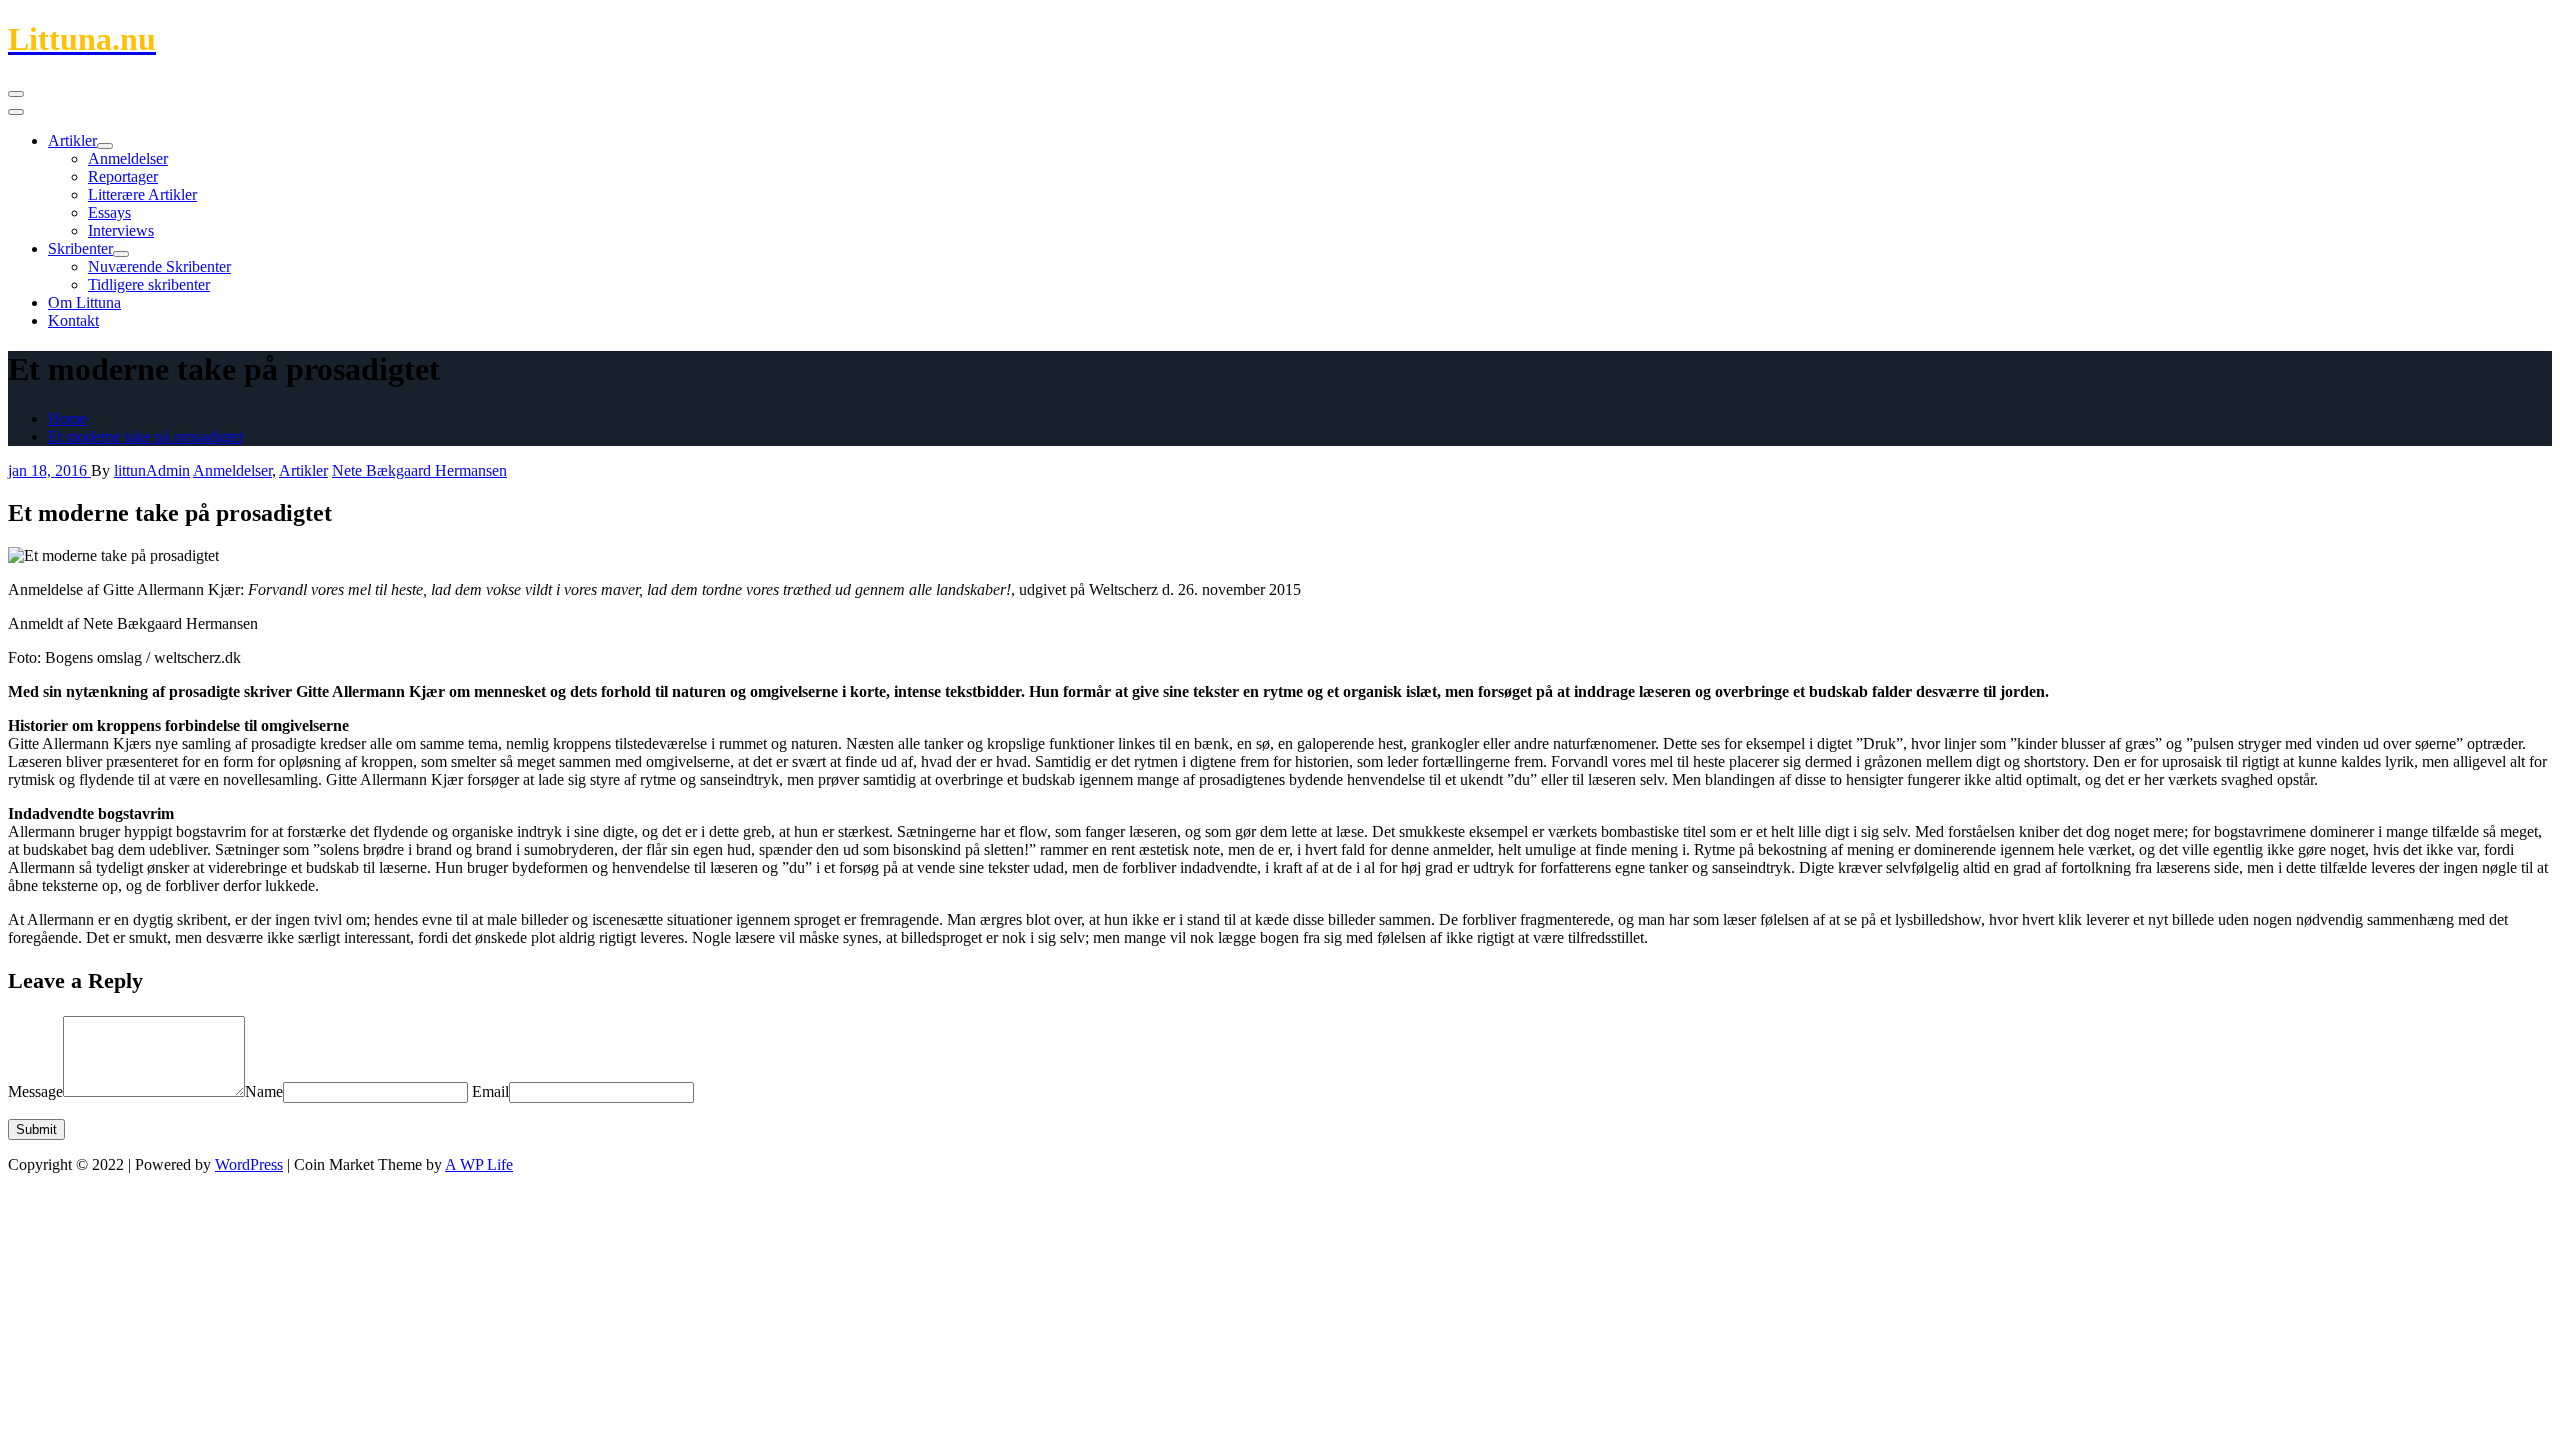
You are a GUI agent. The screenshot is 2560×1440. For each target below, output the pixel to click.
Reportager (123, 176)
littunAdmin (152, 470)
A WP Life (479, 1164)
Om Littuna (84, 302)
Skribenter (80, 248)
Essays (109, 212)
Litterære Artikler (142, 194)
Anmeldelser (128, 158)
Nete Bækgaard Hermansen (419, 470)
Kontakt (73, 320)
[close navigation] (16, 112)
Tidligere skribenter (149, 284)
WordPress (249, 1164)
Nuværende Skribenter (159, 266)
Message (35, 1091)
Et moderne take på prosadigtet (145, 436)
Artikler (72, 140)
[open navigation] (16, 94)
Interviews (121, 230)
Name (264, 1091)
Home (67, 418)
